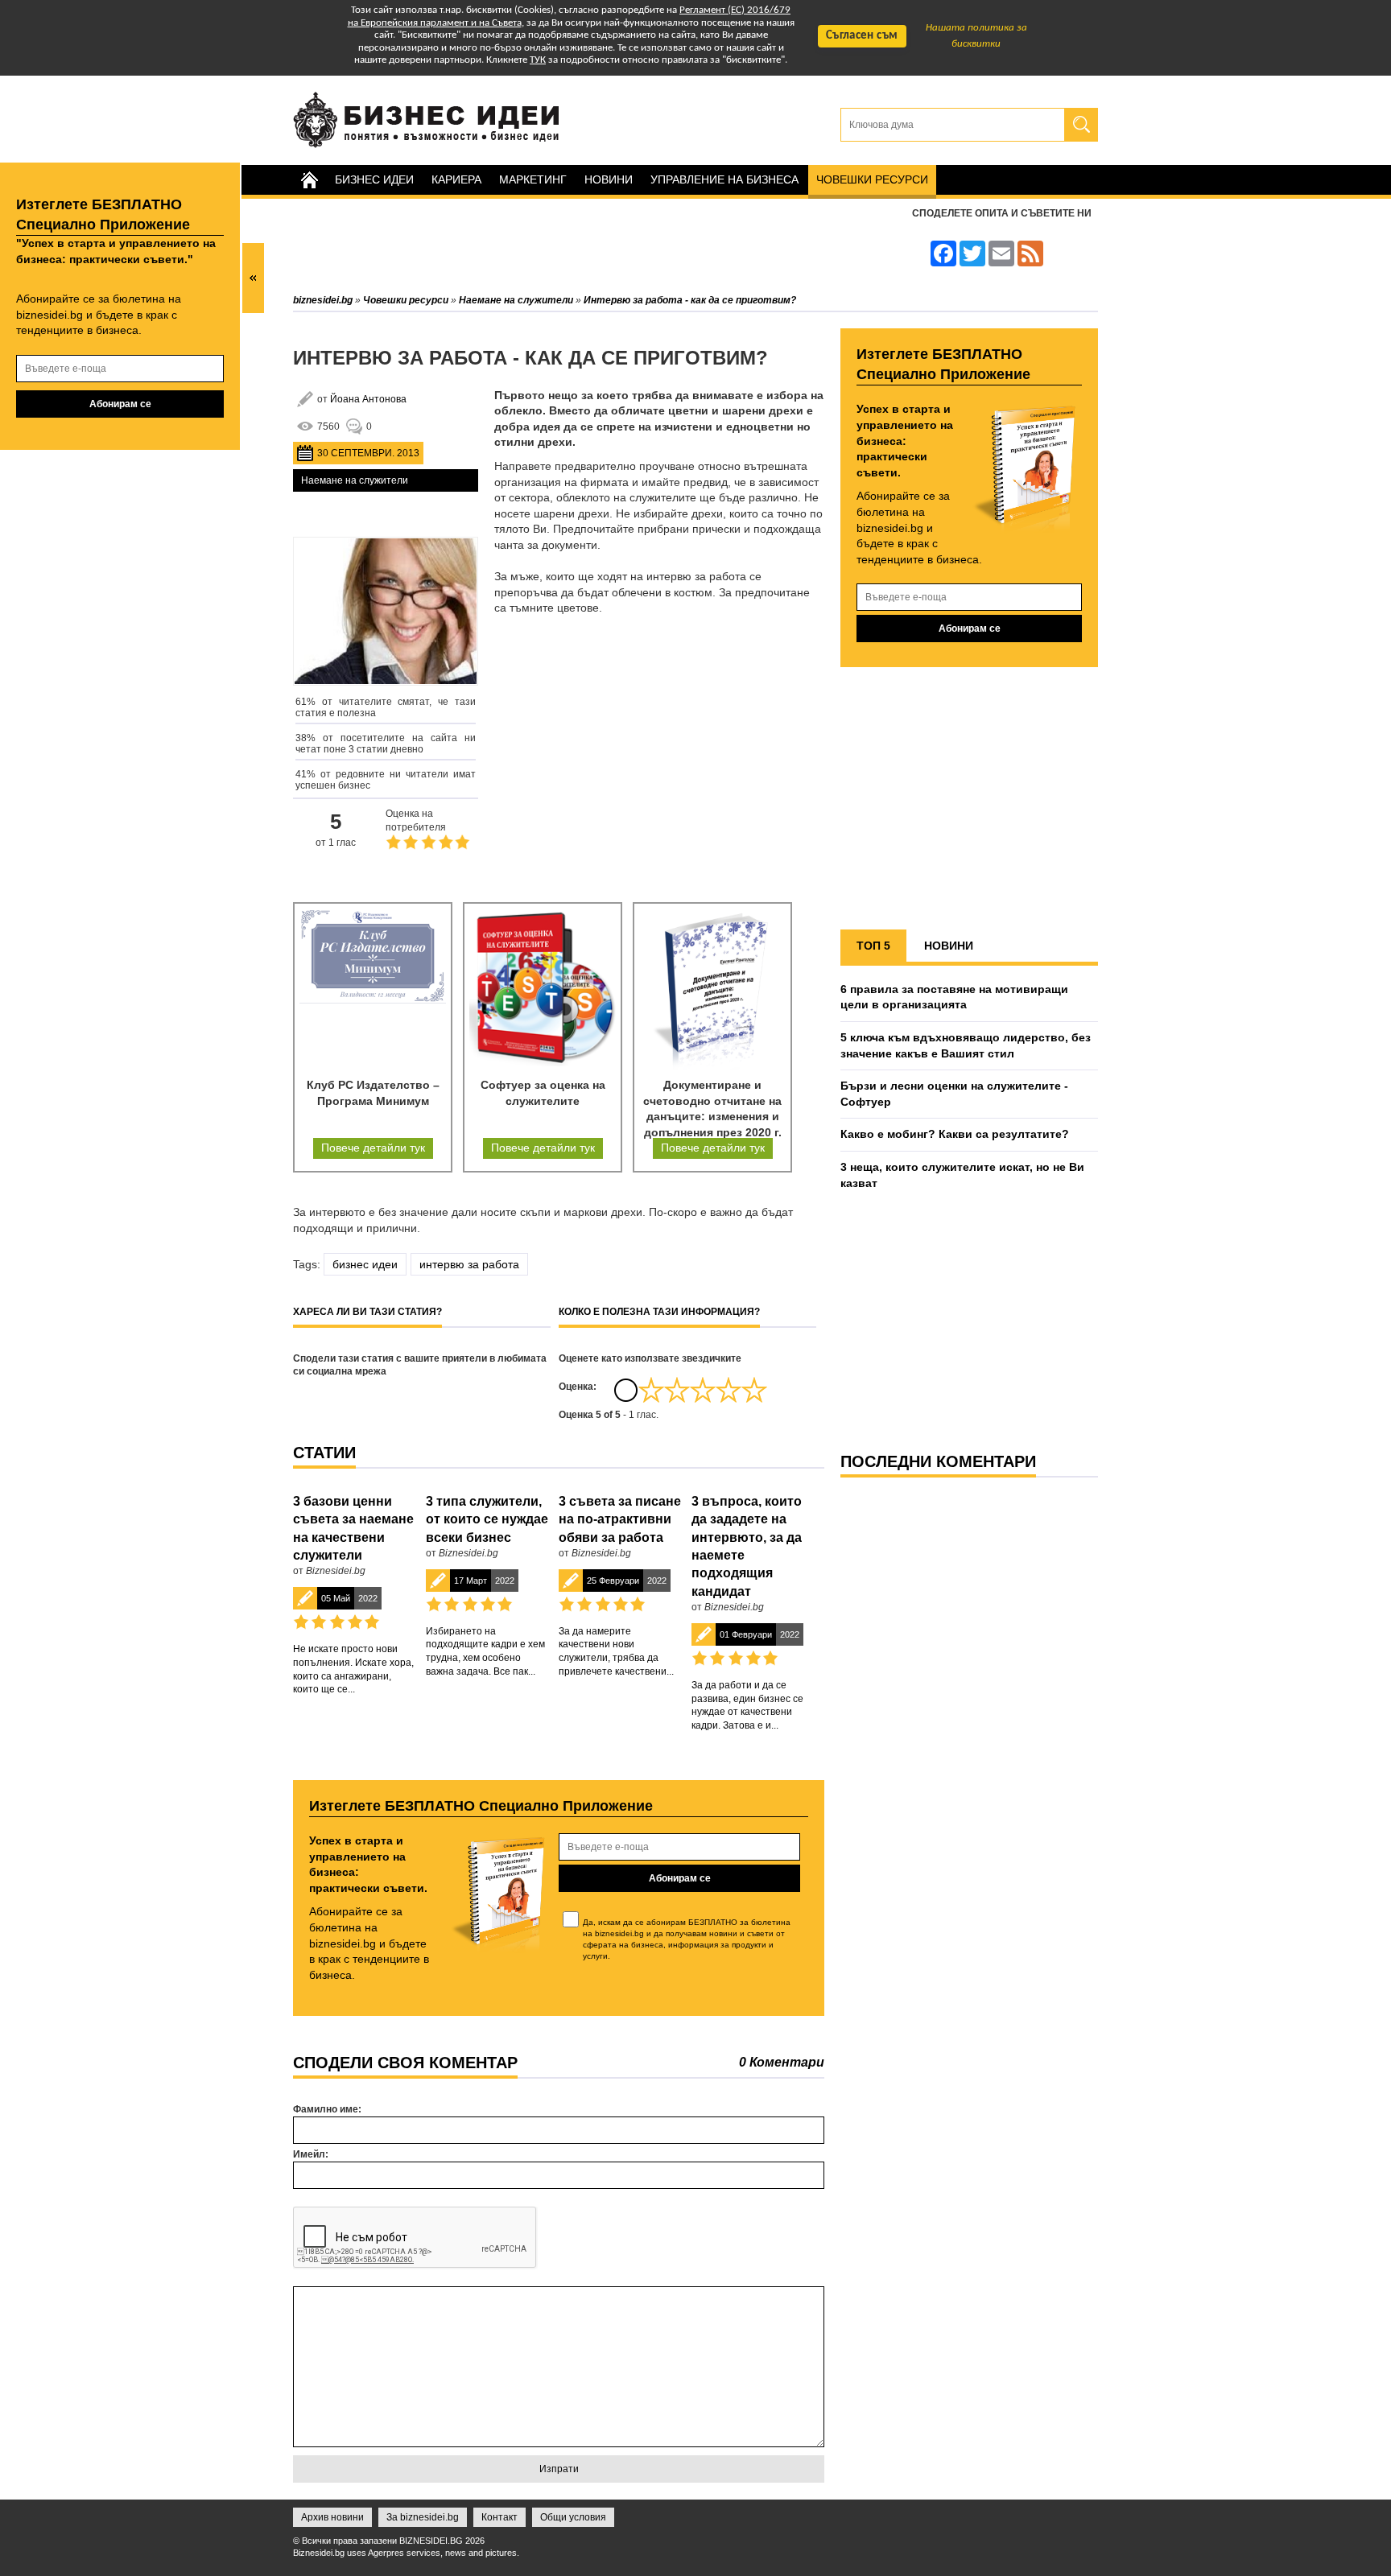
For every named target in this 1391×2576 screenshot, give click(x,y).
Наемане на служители (355, 480)
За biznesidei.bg (423, 2517)
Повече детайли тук (373, 1148)
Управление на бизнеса (724, 179)
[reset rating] (625, 1390)
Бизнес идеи (374, 179)
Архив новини (332, 2517)
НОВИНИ (949, 946)
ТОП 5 (873, 946)
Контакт (499, 2517)
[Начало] (309, 180)
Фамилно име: (327, 2109)
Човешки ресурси (872, 179)
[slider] (703, 1390)
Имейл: (311, 2154)
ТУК (538, 60)
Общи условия (573, 2517)
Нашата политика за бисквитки (976, 36)
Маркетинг (533, 179)
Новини (609, 179)
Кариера (456, 179)
